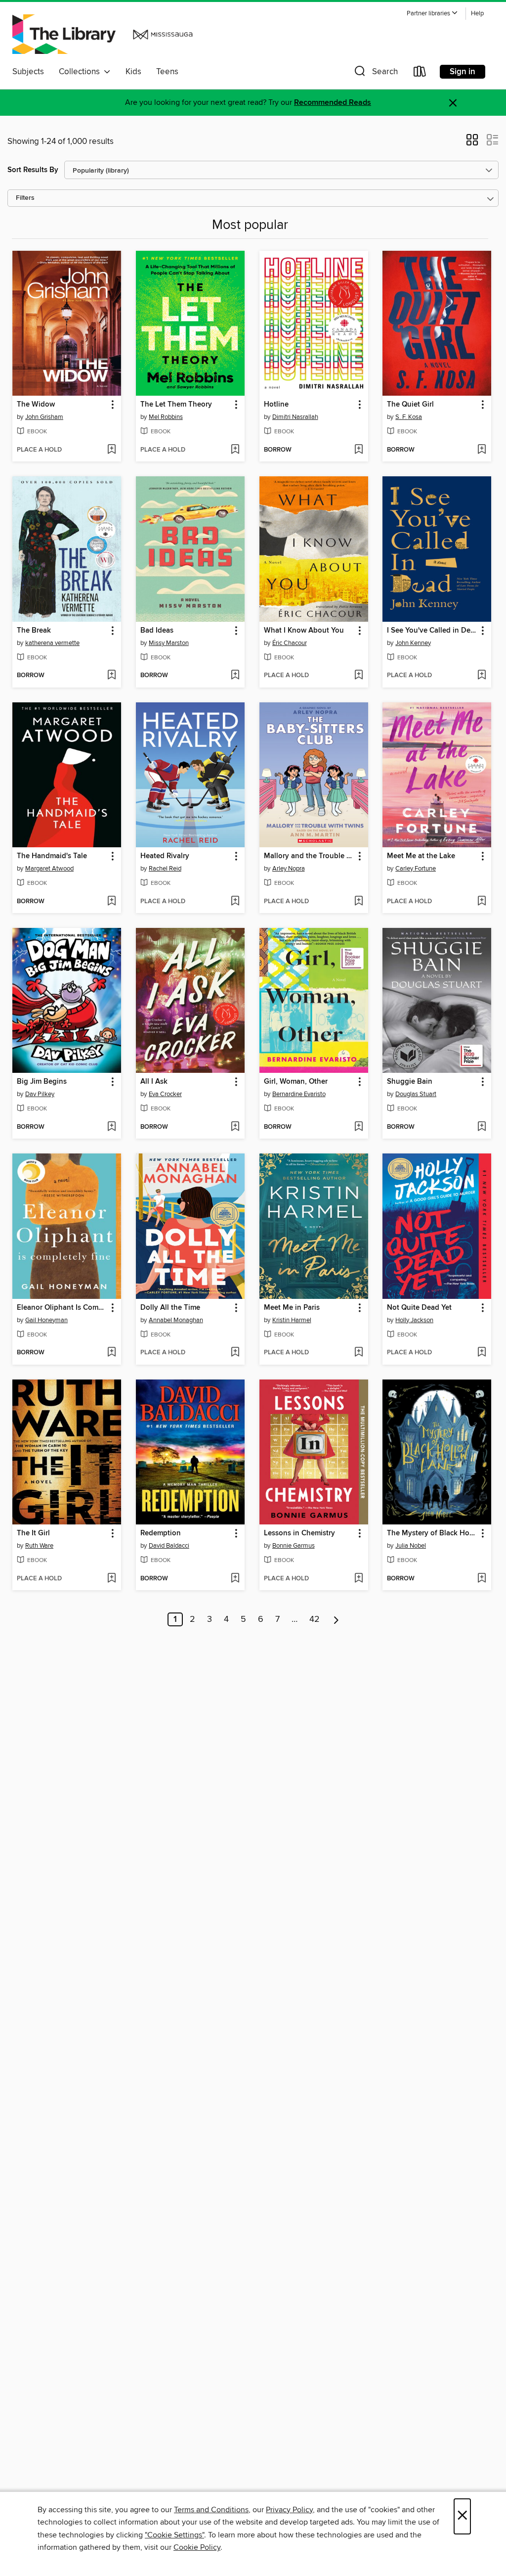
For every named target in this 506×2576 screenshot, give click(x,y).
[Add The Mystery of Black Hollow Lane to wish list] (482, 1579)
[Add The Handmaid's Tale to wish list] (111, 902)
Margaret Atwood (49, 869)
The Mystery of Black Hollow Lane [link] (432, 1533)
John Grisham (44, 417)
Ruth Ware (39, 1546)
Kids (133, 72)
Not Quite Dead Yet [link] (419, 1308)
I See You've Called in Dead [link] (432, 631)
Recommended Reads (333, 103)
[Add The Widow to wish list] (111, 450)
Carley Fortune (416, 869)
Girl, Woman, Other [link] (296, 1082)
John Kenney (413, 643)
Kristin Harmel (292, 1320)
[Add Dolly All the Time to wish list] (235, 1353)
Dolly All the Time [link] (170, 1308)
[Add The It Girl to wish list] (111, 1579)
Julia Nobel (411, 1546)
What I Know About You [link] (304, 631)
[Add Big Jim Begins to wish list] (111, 1127)
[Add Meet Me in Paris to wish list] (358, 1353)
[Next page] (336, 1619)
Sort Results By (33, 170)
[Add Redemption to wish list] (235, 1579)
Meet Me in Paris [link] (292, 1308)
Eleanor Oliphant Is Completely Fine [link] (62, 1308)
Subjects (28, 72)
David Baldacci (169, 1546)
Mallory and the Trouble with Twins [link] (309, 856)
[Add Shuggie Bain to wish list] (482, 1127)
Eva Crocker (165, 1094)
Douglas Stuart (416, 1094)
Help (477, 14)
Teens (167, 72)
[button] (432, 14)
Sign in (463, 72)
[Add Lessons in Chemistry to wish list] (358, 1579)
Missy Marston (169, 643)
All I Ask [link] (154, 1082)
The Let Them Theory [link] (176, 405)
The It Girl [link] (33, 1533)
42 (315, 1619)
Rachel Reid (165, 869)
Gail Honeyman (46, 1320)
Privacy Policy (289, 2510)
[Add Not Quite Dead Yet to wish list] (482, 1353)
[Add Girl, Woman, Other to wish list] (358, 1127)
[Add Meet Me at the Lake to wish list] (482, 902)
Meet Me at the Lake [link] (421, 856)
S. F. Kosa (409, 417)
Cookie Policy (197, 2547)
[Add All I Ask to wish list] (235, 1127)
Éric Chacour (290, 643)
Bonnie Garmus (294, 1546)
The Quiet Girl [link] (410, 405)
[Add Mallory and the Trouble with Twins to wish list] (358, 902)
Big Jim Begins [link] (42, 1082)
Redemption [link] (161, 1533)
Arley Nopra (289, 869)
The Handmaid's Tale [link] (52, 856)
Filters (25, 198)
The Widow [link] (36, 405)
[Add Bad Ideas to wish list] (235, 676)
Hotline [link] (276, 405)
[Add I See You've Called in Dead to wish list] (482, 676)
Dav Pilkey (40, 1094)
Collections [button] (81, 72)
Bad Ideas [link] (157, 631)
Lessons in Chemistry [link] (299, 1533)
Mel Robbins (166, 417)
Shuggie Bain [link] (410, 1082)
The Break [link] (34, 631)
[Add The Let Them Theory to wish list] (235, 450)
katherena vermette (52, 643)
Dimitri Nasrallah (295, 417)
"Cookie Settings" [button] (174, 2535)
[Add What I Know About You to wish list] (358, 676)
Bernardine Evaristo (299, 1094)
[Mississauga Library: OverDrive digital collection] (105, 34)
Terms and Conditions (211, 2510)
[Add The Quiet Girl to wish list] (482, 450)
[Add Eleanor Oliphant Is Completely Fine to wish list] (111, 1353)
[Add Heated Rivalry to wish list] (235, 902)
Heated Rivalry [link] (165, 856)
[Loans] (420, 73)
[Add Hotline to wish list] (358, 450)
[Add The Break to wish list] (111, 676)
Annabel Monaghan (176, 1320)
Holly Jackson (414, 1320)
